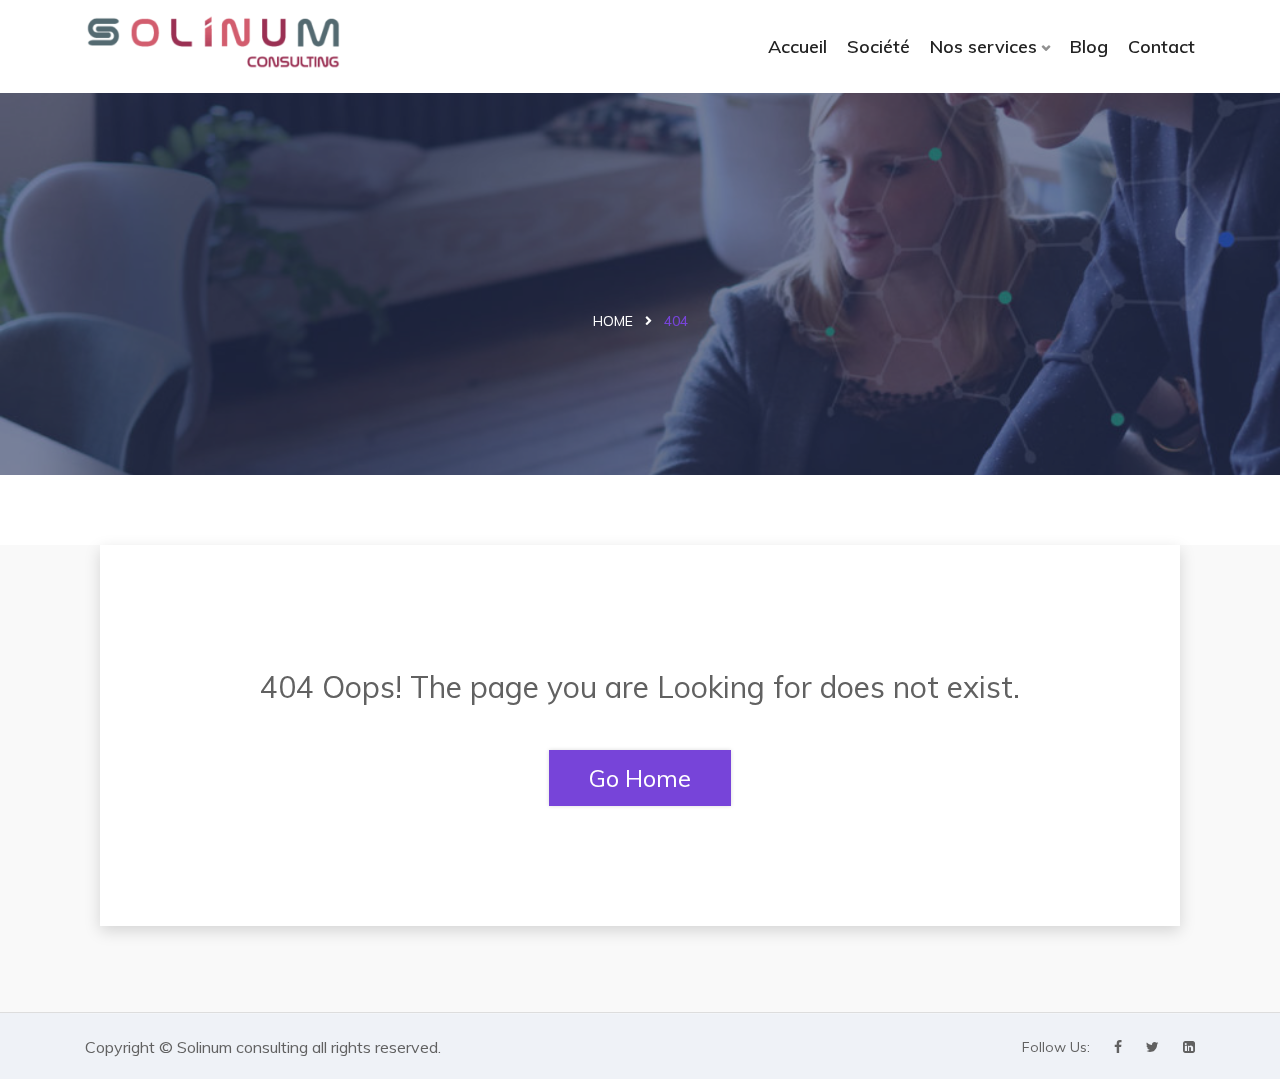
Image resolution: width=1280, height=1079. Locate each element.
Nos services (983, 46)
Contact (1161, 46)
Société (878, 46)
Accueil (797, 46)
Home (613, 321)
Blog (1089, 46)
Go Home (640, 778)
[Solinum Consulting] (212, 42)
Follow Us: (1056, 1047)
